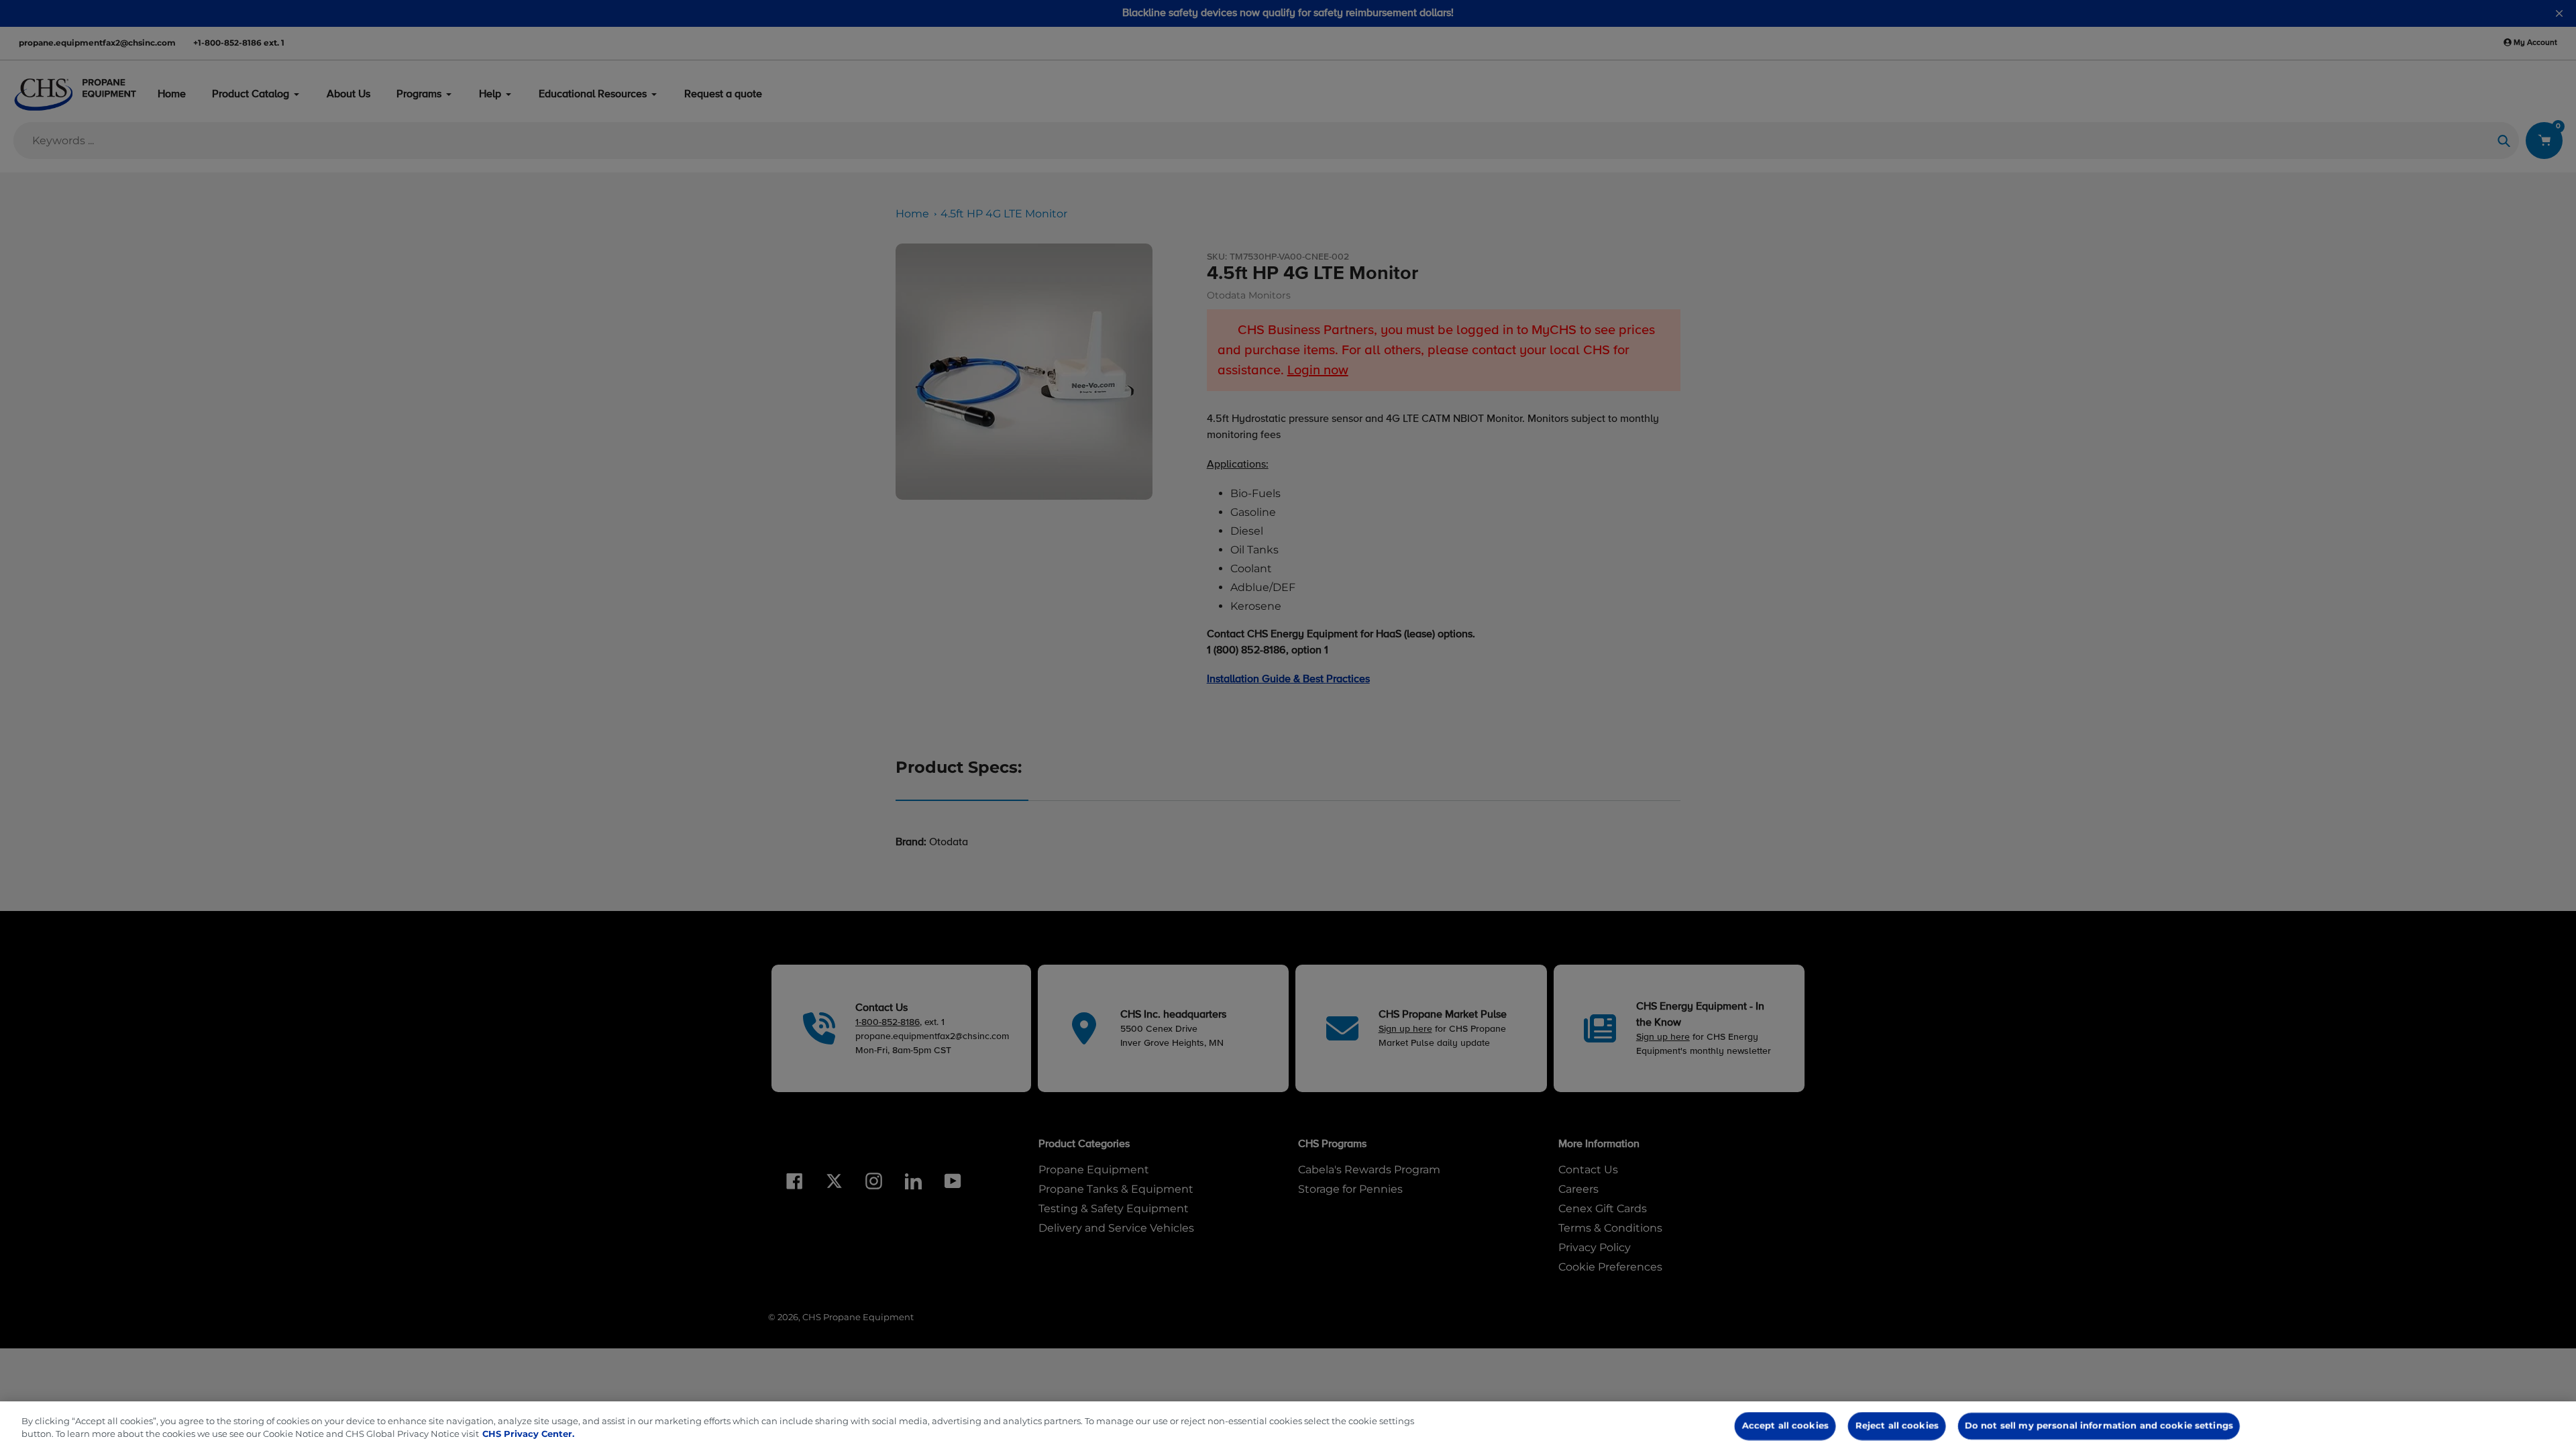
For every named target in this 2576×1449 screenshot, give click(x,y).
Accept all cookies (1785, 1426)
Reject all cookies (1897, 1426)
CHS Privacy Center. (528, 1434)
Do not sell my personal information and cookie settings (2099, 1426)
